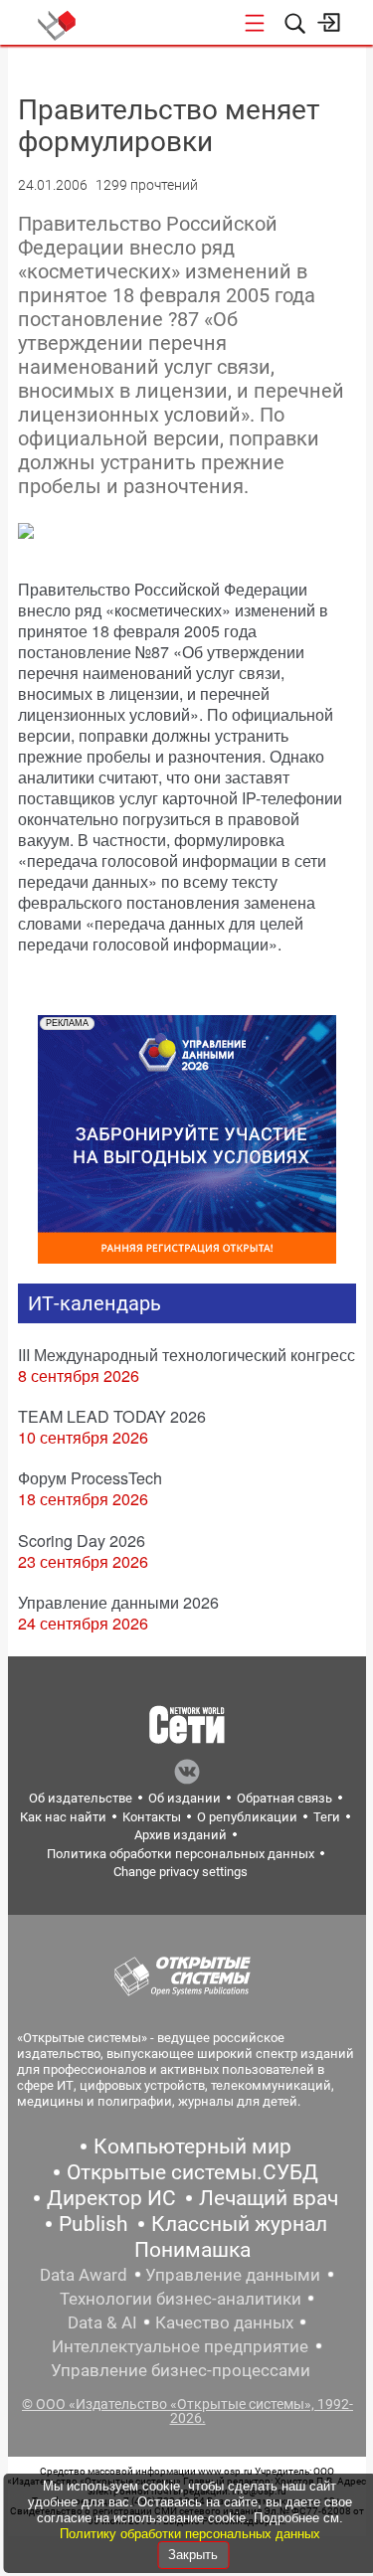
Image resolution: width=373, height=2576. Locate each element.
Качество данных (224, 2322)
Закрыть (193, 2555)
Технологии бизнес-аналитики (181, 2299)
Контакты (152, 1817)
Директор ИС (111, 2198)
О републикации (247, 1817)
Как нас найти (63, 1817)
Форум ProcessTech (90, 1478)
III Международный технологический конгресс (186, 1355)
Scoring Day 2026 (82, 1541)
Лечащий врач (269, 2198)
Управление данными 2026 (118, 1602)
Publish (93, 2224)
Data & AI (102, 2322)
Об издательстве (81, 1798)
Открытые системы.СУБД (192, 2172)
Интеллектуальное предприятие (180, 2346)
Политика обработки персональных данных (181, 1854)
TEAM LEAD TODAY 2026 (112, 1416)
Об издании (185, 1798)
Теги (327, 1817)
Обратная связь (284, 1798)
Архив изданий (181, 1835)
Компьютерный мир (192, 2147)
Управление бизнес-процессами (181, 2370)
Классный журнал (239, 2224)
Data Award (84, 2275)
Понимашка (192, 2250)
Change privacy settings (181, 1872)
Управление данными (233, 2275)
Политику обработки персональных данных (190, 2534)
